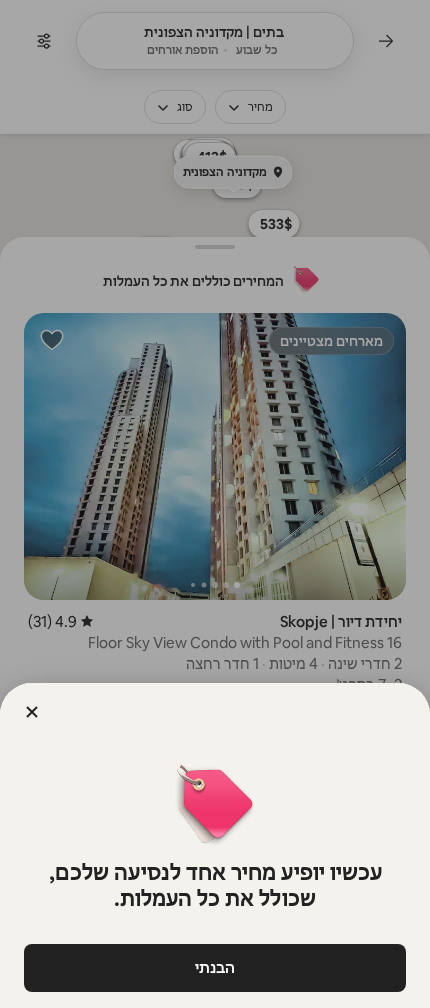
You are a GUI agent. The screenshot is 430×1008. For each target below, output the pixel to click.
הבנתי (215, 967)
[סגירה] (32, 712)
